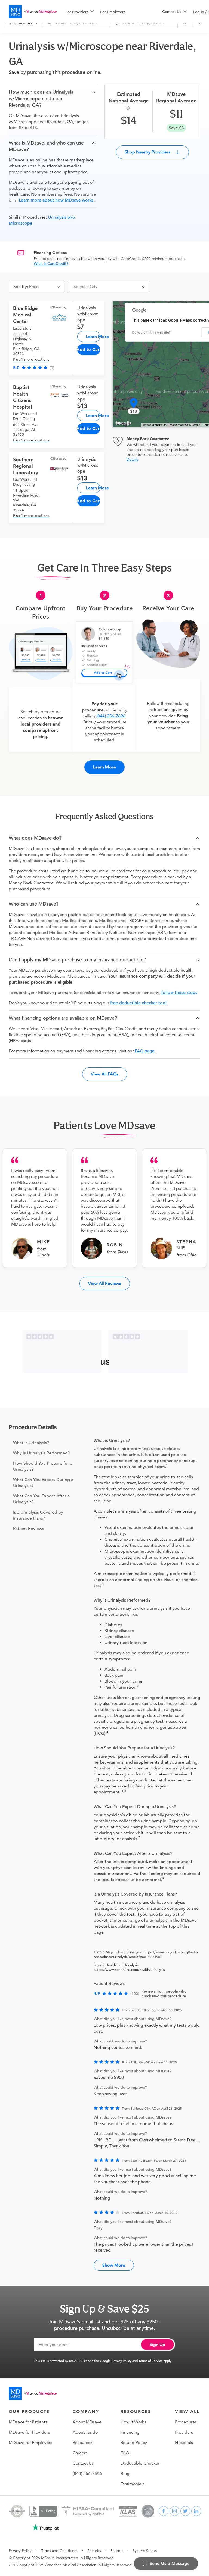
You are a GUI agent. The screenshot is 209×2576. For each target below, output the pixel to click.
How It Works (133, 2422)
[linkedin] (196, 2511)
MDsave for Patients (28, 2422)
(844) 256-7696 (111, 716)
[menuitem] (79, 12)
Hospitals (184, 2443)
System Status (145, 2551)
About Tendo (85, 2432)
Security (94, 2551)
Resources (82, 2443)
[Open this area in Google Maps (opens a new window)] (123, 423)
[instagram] (174, 2511)
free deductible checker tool (138, 1003)
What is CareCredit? (51, 263)
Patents (117, 2551)
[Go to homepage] (33, 2393)
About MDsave (87, 2422)
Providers (184, 2432)
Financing (130, 2432)
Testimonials (132, 2484)
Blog (125, 2474)
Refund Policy (134, 2443)
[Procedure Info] (129, 108)
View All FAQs (105, 1074)
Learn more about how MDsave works (56, 200)
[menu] (105, 12)
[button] (53, 99)
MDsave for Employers (30, 2443)
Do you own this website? (151, 332)
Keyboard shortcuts (154, 425)
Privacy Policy (122, 2361)
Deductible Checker (140, 2463)
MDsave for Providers (29, 2432)
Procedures (186, 2422)
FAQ (125, 2453)
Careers (80, 2453)
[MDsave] (33, 12)
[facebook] (164, 2511)
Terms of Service (151, 2361)
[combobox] (107, 287)
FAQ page (145, 1051)
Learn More (93, 336)
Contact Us (83, 2463)
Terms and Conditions (59, 2551)
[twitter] (185, 2511)
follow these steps (179, 993)
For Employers (113, 12)
